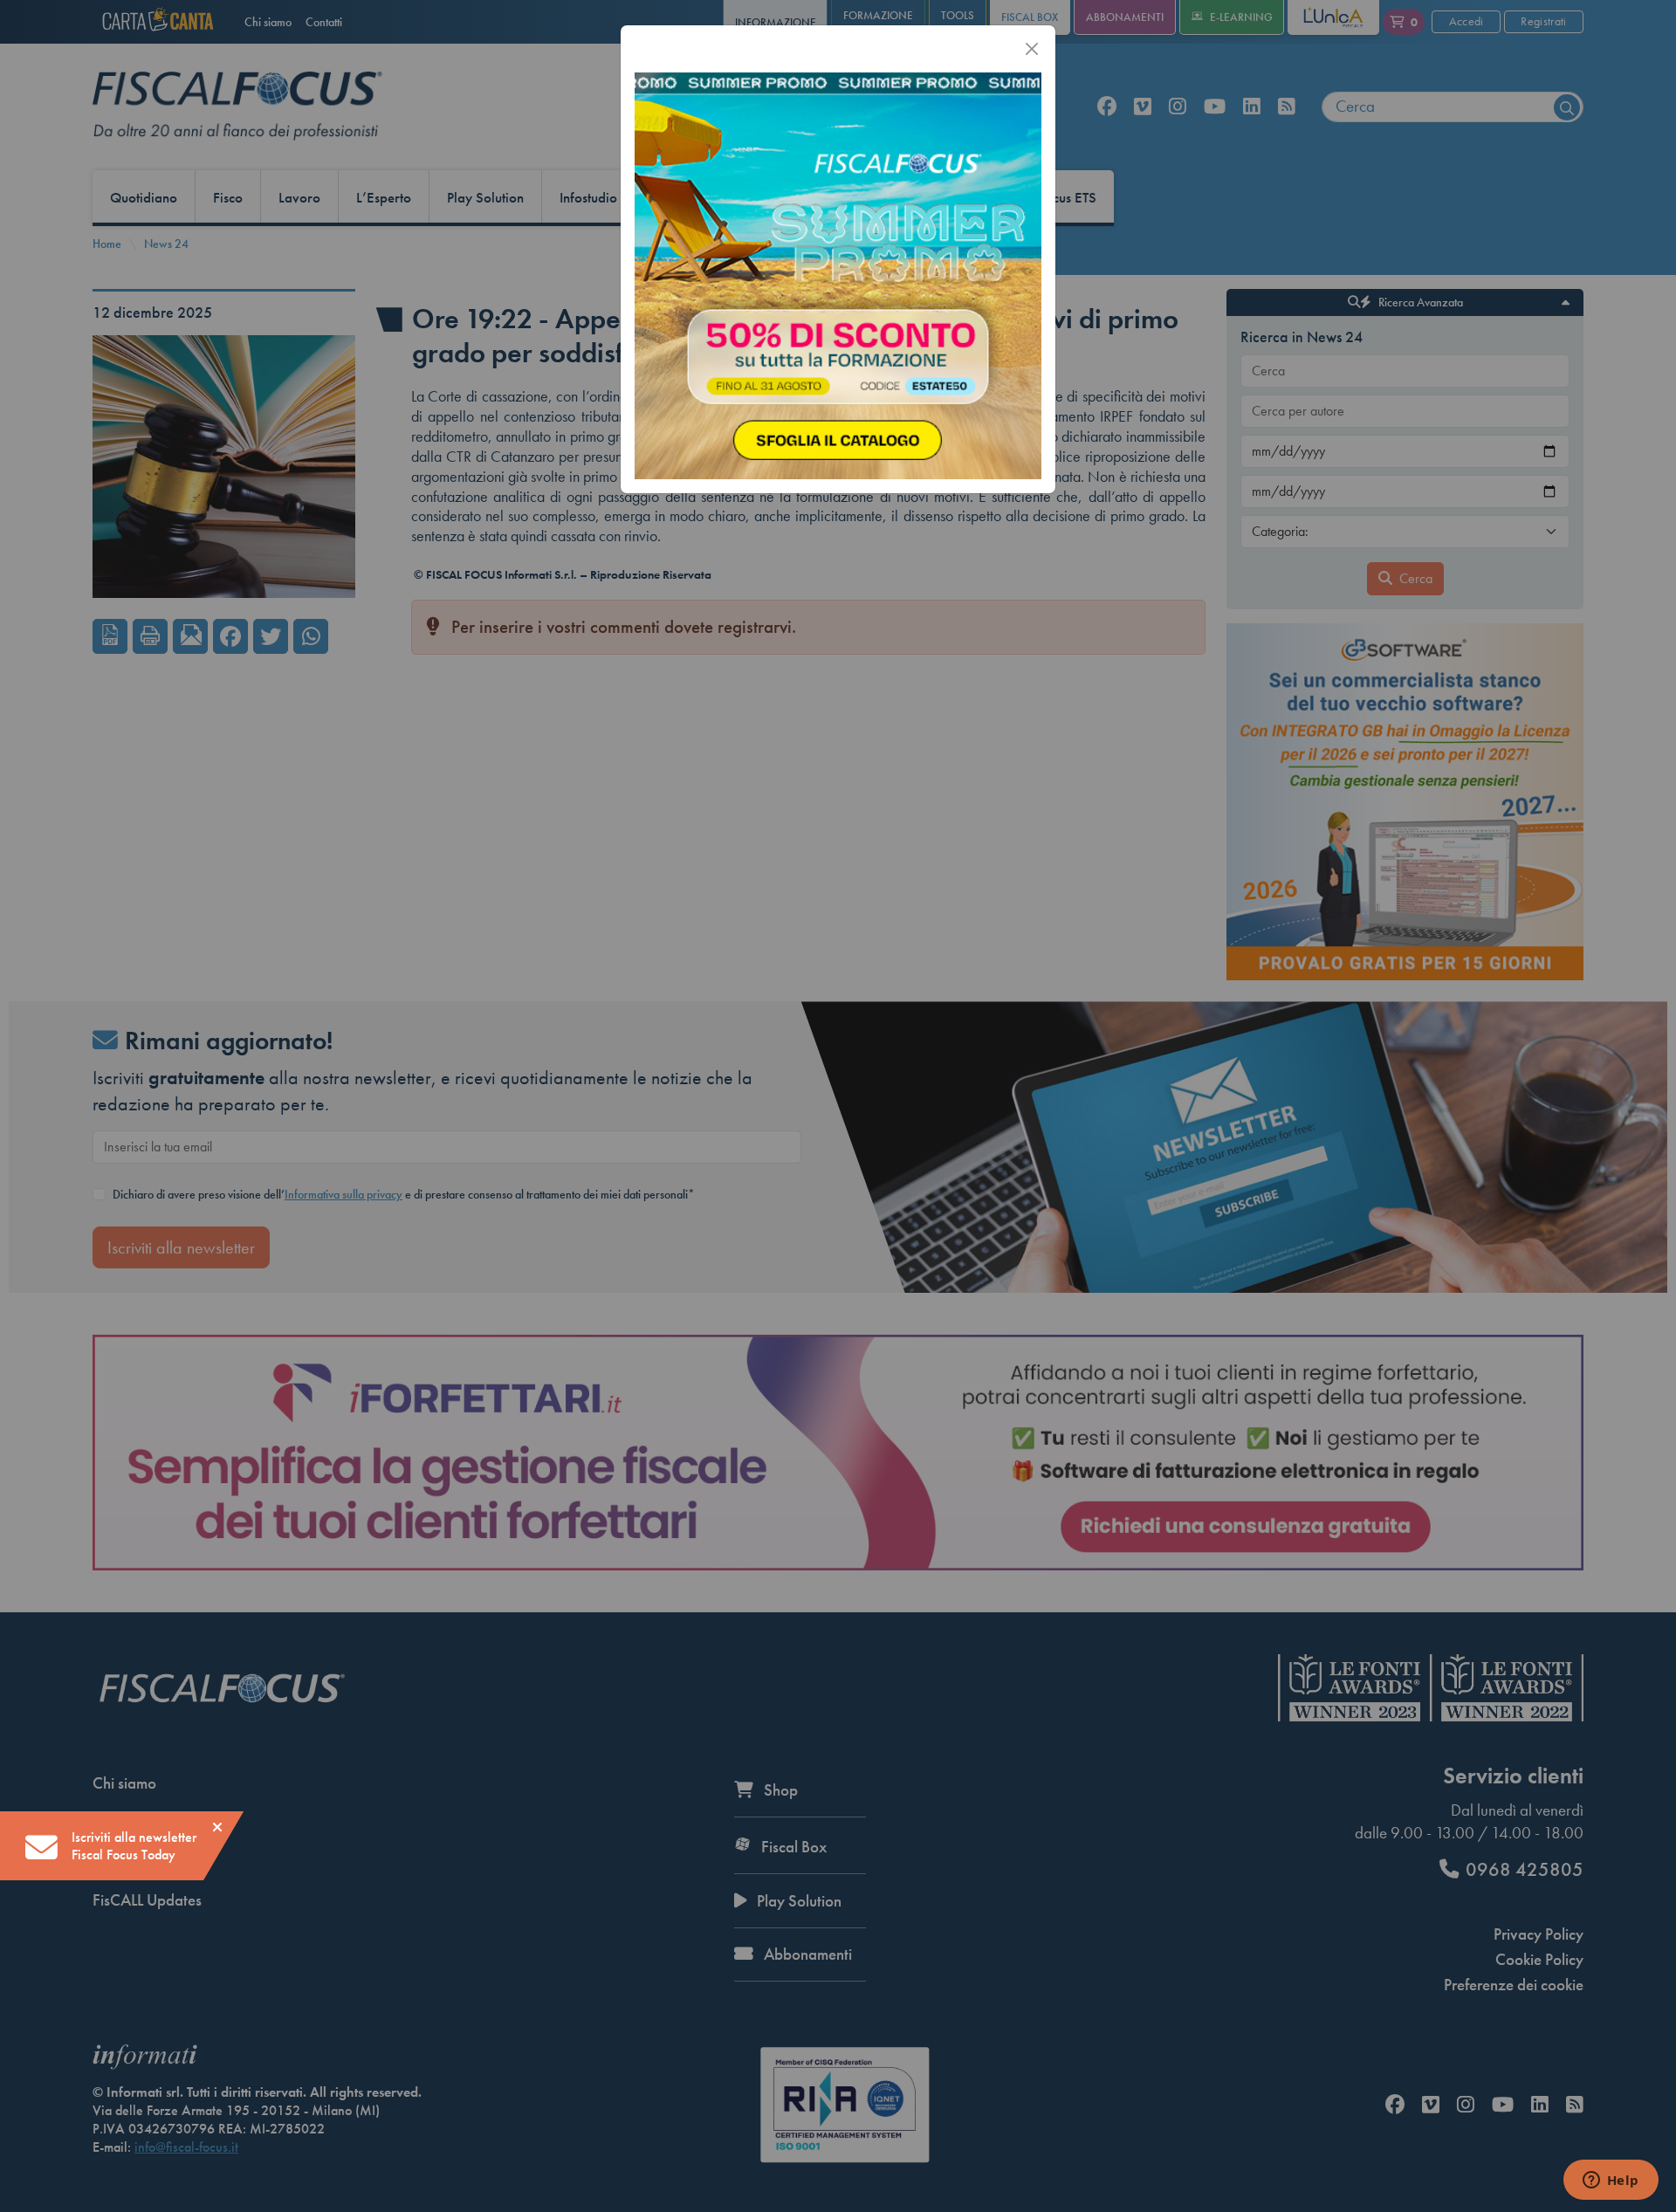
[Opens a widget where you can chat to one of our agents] (1611, 2181)
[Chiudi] (1032, 49)
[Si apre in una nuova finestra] (838, 274)
